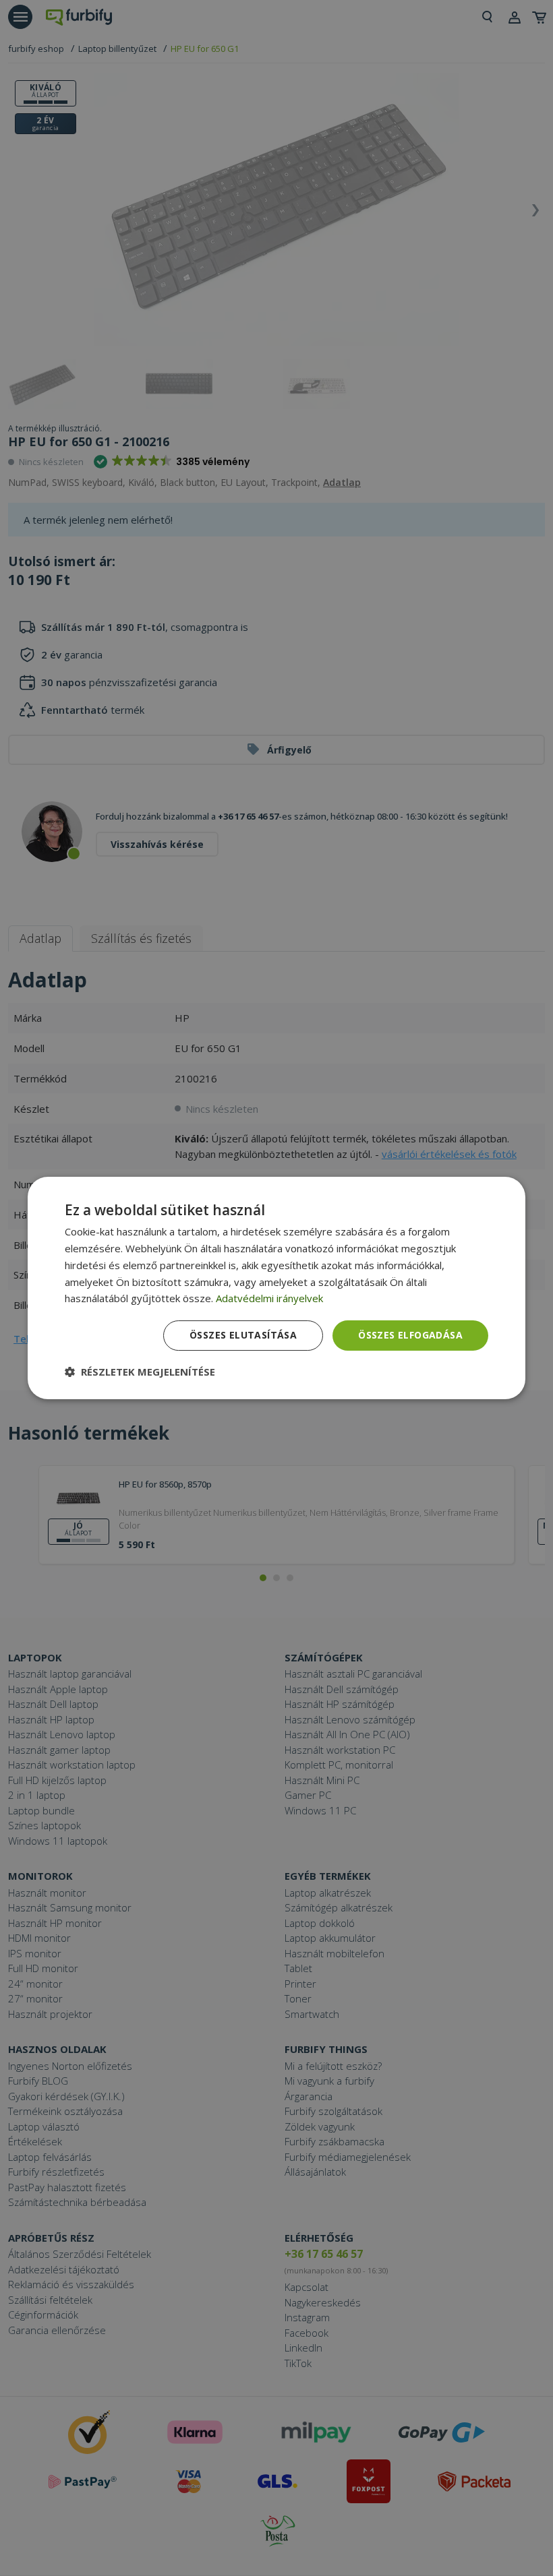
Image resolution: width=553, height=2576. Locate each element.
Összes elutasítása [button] (243, 1335)
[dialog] (276, 1288)
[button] (140, 1372)
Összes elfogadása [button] (410, 1335)
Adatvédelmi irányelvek (269, 1298)
